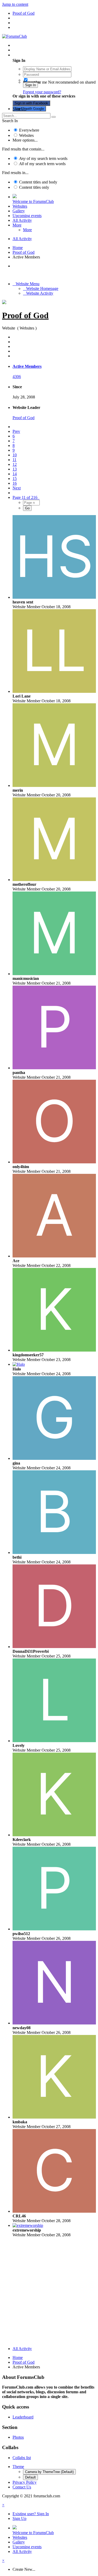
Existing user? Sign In (32, 55)
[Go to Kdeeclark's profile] (54, 1835)
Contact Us (22, 2487)
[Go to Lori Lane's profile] (54, 691)
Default (30, 2477)
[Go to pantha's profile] (54, 1068)
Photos (18, 2437)
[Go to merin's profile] (54, 785)
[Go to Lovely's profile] (54, 1741)
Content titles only (34, 187)
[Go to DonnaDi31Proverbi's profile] (54, 1647)
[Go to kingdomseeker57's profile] (54, 1350)
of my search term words (43, 158)
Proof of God (25, 315)
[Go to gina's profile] (54, 1458)
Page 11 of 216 (26, 497)
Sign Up (19, 109)
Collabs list (22, 2458)
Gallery (19, 211)
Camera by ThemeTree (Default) (49, 2472)
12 (15, 464)
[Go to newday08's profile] (54, 2023)
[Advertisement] (49, 2293)
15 (15, 479)
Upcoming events (27, 216)
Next (17, 488)
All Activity (22, 220)
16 (15, 483)
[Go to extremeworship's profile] (28, 2225)
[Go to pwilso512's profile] (54, 1929)
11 (15, 460)
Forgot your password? (42, 92)
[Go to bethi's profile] (54, 1552)
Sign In (30, 85)
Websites (26, 135)
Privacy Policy (25, 2482)
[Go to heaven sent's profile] (54, 597)
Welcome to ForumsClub (33, 201)
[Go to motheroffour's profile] (54, 880)
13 (15, 469)
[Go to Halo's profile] (19, 1364)
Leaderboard (23, 2417)
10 (15, 455)
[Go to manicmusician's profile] (54, 974)
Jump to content (15, 4)
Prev (16, 431)
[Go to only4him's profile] (54, 1162)
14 (15, 474)
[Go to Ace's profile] (54, 1256)
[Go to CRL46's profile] (54, 2211)
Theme (18, 2467)
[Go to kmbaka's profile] (54, 2117)
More (17, 225)
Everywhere (29, 130)
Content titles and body (38, 182)
